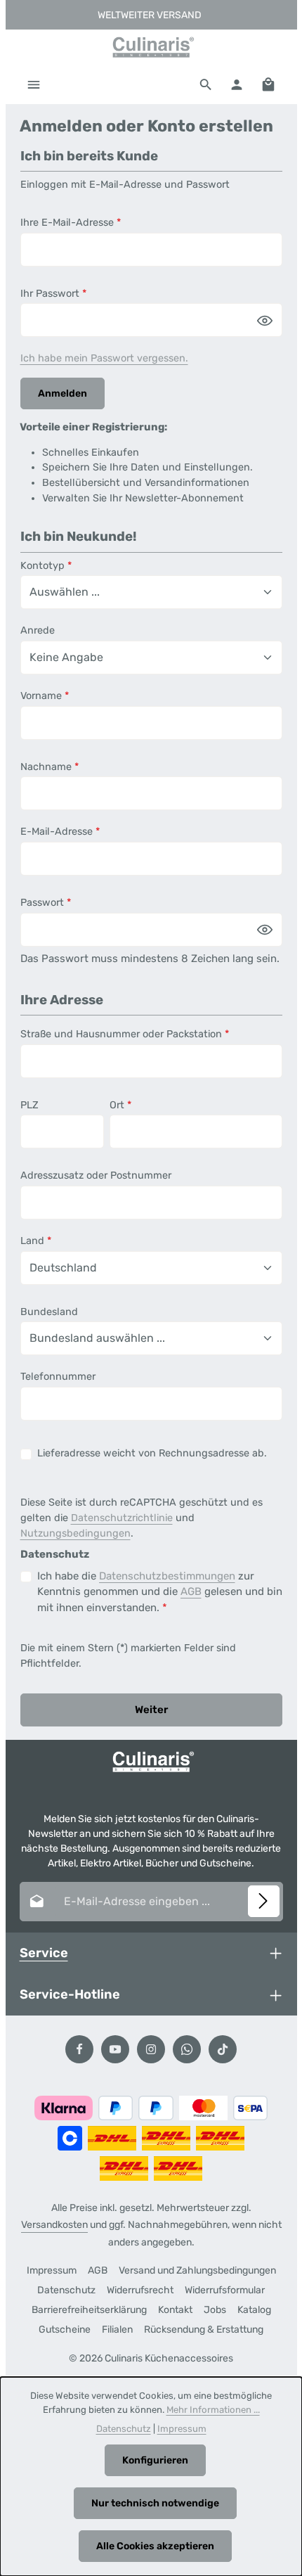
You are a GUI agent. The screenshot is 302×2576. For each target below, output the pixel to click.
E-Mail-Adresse (60, 832)
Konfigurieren (155, 2460)
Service (44, 1953)
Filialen (117, 2330)
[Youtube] (115, 2049)
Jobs (215, 2310)
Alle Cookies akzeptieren (155, 2546)
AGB (191, 1591)
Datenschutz (66, 2290)
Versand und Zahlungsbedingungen (197, 2270)
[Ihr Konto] (237, 84)
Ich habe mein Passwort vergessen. (104, 358)
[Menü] (34, 84)
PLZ (29, 1105)
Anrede (38, 630)
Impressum (52, 2270)
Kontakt (175, 2310)
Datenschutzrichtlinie (122, 1518)
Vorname (45, 696)
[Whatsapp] (187, 2049)
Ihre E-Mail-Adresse (71, 223)
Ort (120, 1105)
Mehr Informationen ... (213, 2410)
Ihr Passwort (53, 294)
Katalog (254, 2310)
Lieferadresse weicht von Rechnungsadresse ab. (152, 1453)
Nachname (50, 767)
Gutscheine (65, 2330)
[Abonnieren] (264, 1901)
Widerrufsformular (225, 2290)
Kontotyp (46, 566)
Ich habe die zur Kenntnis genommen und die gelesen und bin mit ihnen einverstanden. (160, 1592)
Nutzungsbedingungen (75, 1533)
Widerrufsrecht (140, 2290)
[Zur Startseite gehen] (151, 47)
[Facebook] (79, 2049)
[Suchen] (206, 84)
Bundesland (49, 1312)
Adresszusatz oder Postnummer (96, 1175)
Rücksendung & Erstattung (204, 2330)
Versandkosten (54, 2225)
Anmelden (63, 393)
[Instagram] (151, 2049)
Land (36, 1241)
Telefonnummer (58, 1377)
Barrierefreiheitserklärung (89, 2310)
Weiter (151, 1710)
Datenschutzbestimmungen (167, 1576)
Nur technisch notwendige (155, 2503)
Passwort (46, 903)
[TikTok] (223, 2049)
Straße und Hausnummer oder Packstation (125, 1034)
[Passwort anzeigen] (265, 320)
